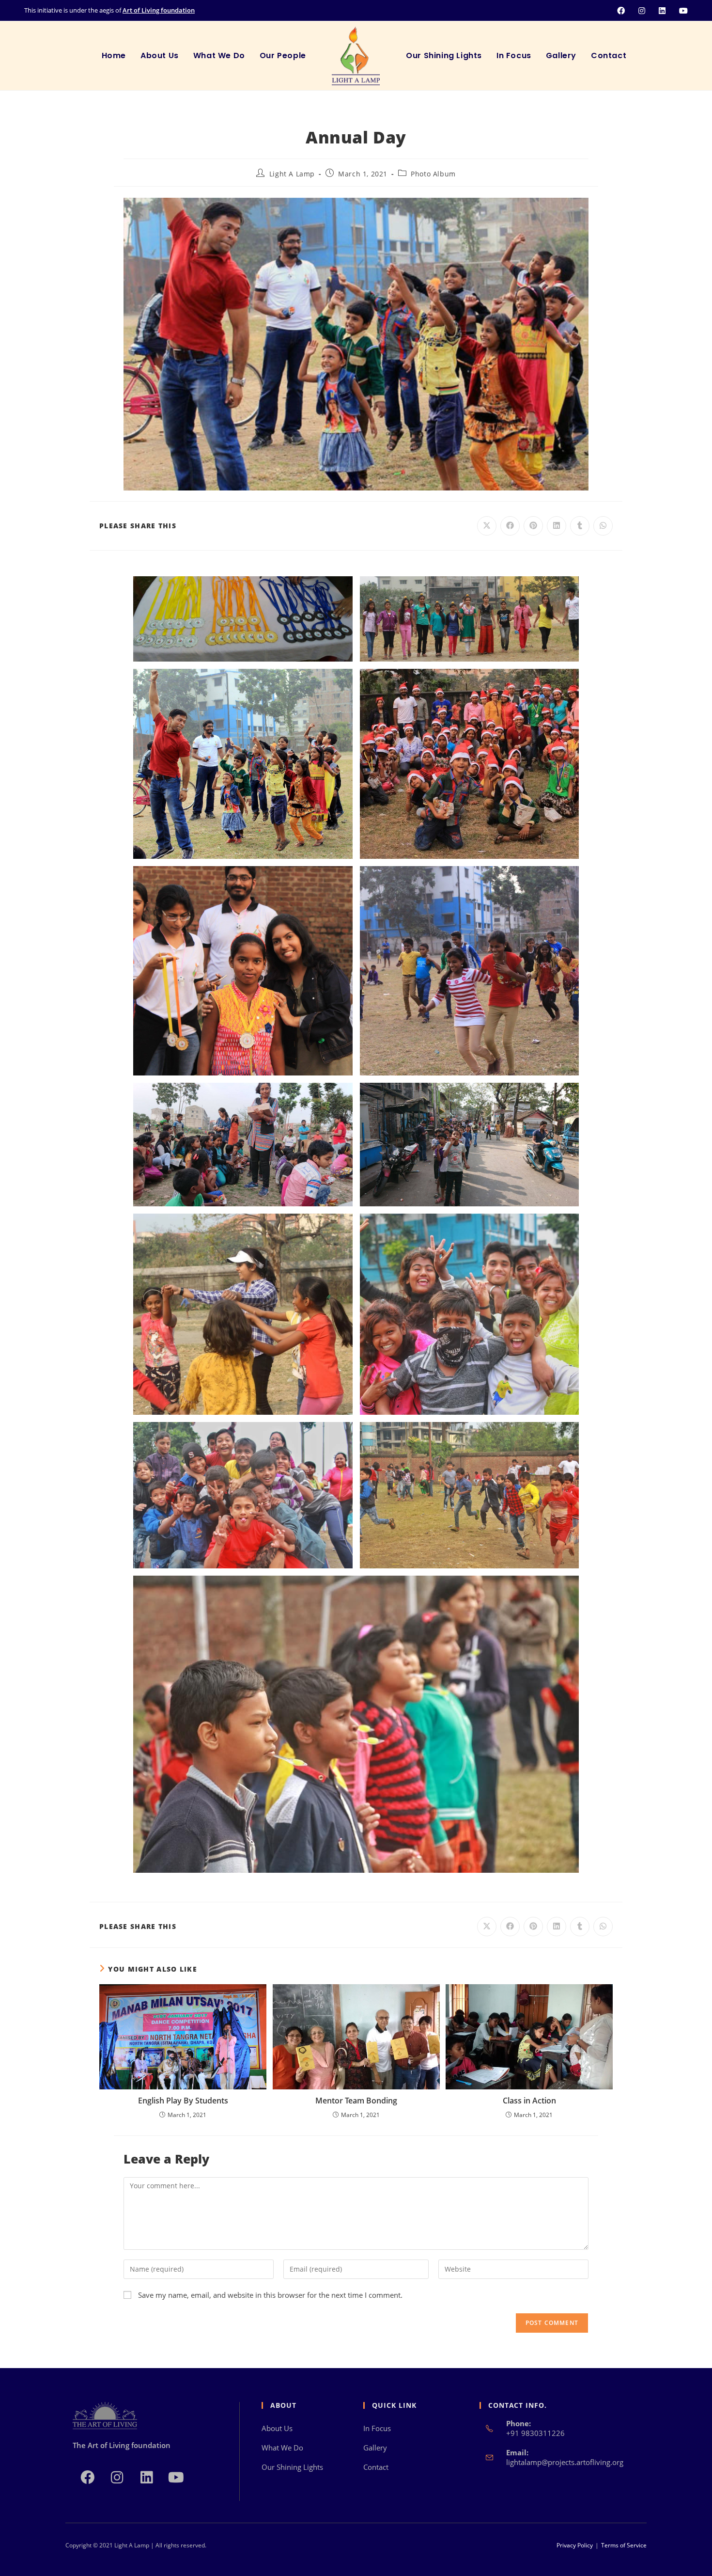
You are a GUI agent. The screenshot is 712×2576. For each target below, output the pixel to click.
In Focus (377, 2428)
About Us (277, 2428)
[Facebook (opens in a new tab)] (617, 11)
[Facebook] (87, 2476)
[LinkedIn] (147, 2476)
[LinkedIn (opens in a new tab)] (658, 11)
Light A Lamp (292, 174)
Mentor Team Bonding (356, 2101)
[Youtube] (176, 2476)
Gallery (375, 2448)
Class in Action (529, 2101)
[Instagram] (117, 2476)
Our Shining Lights (292, 2467)
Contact (376, 2467)
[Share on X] (487, 526)
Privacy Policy (575, 2545)
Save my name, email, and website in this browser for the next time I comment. (270, 2295)
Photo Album (433, 174)
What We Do (282, 2448)
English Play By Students (183, 2101)
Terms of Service (624, 2545)
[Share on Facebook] (510, 526)
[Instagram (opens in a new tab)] (638, 11)
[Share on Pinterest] (533, 526)
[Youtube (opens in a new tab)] (678, 11)
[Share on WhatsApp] (603, 526)
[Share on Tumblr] (580, 526)
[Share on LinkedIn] (557, 526)
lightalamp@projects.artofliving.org (565, 2462)
